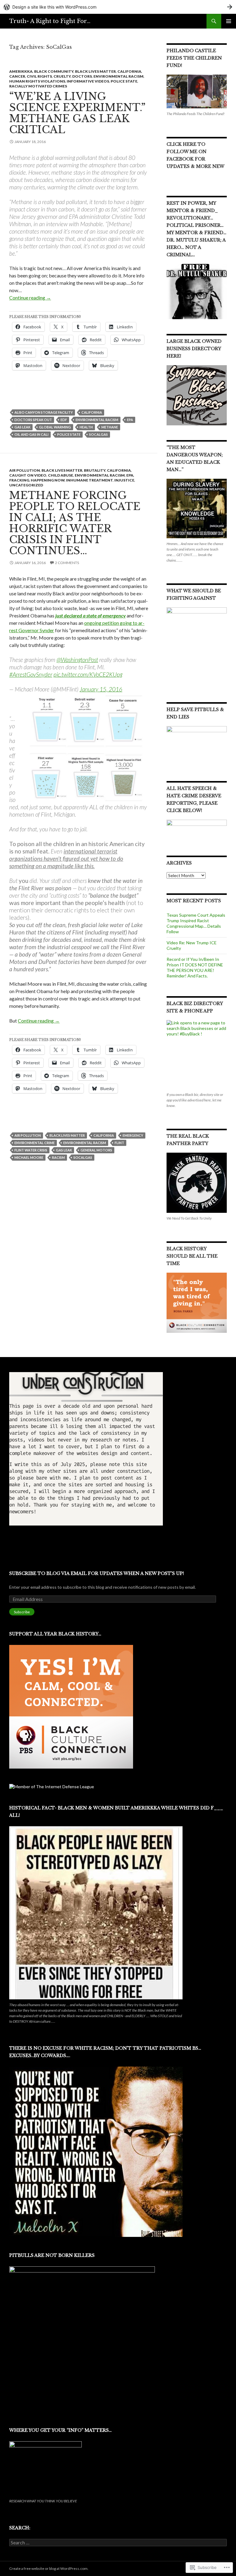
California (129, 71)
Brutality (95, 470)
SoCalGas (98, 434)
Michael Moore (29, 1157)
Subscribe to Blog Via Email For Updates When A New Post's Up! (97, 1573)
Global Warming (55, 427)
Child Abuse (61, 475)
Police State (124, 81)
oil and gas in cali (31, 434)
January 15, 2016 (101, 689)
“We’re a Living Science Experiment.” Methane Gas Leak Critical (77, 113)
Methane (110, 427)
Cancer (17, 76)
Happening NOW (48, 480)
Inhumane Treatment (89, 480)
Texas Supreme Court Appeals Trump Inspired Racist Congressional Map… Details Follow (196, 923)
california (92, 412)
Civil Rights (39, 76)
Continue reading (30, 298)
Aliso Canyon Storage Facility (44, 412)
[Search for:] (118, 2543)
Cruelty (62, 76)
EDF (64, 420)
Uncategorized (26, 485)
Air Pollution (25, 470)
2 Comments (67, 563)
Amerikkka (21, 71)
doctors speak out (33, 420)
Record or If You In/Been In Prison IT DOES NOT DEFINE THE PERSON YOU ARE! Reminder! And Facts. (195, 967)
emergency (133, 1135)
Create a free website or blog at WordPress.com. (49, 2568)
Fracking (19, 480)
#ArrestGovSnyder (31, 674)
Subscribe (22, 1612)
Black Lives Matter (95, 71)
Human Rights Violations (37, 81)
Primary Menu (229, 21)
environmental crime (35, 1143)
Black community (54, 71)
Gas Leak (22, 427)
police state (69, 434)
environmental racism (118, 76)
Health (86, 427)
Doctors (82, 76)
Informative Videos (88, 81)
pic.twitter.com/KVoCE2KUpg (88, 674)
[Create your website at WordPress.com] (118, 7)
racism (58, 1157)
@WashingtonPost (77, 660)
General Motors (96, 1150)
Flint (119, 1143)
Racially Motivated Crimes (38, 86)
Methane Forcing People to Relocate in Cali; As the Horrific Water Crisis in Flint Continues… (75, 523)
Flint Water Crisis (31, 1150)
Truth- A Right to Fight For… (50, 21)
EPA (130, 420)
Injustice (124, 480)
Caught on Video (28, 475)
